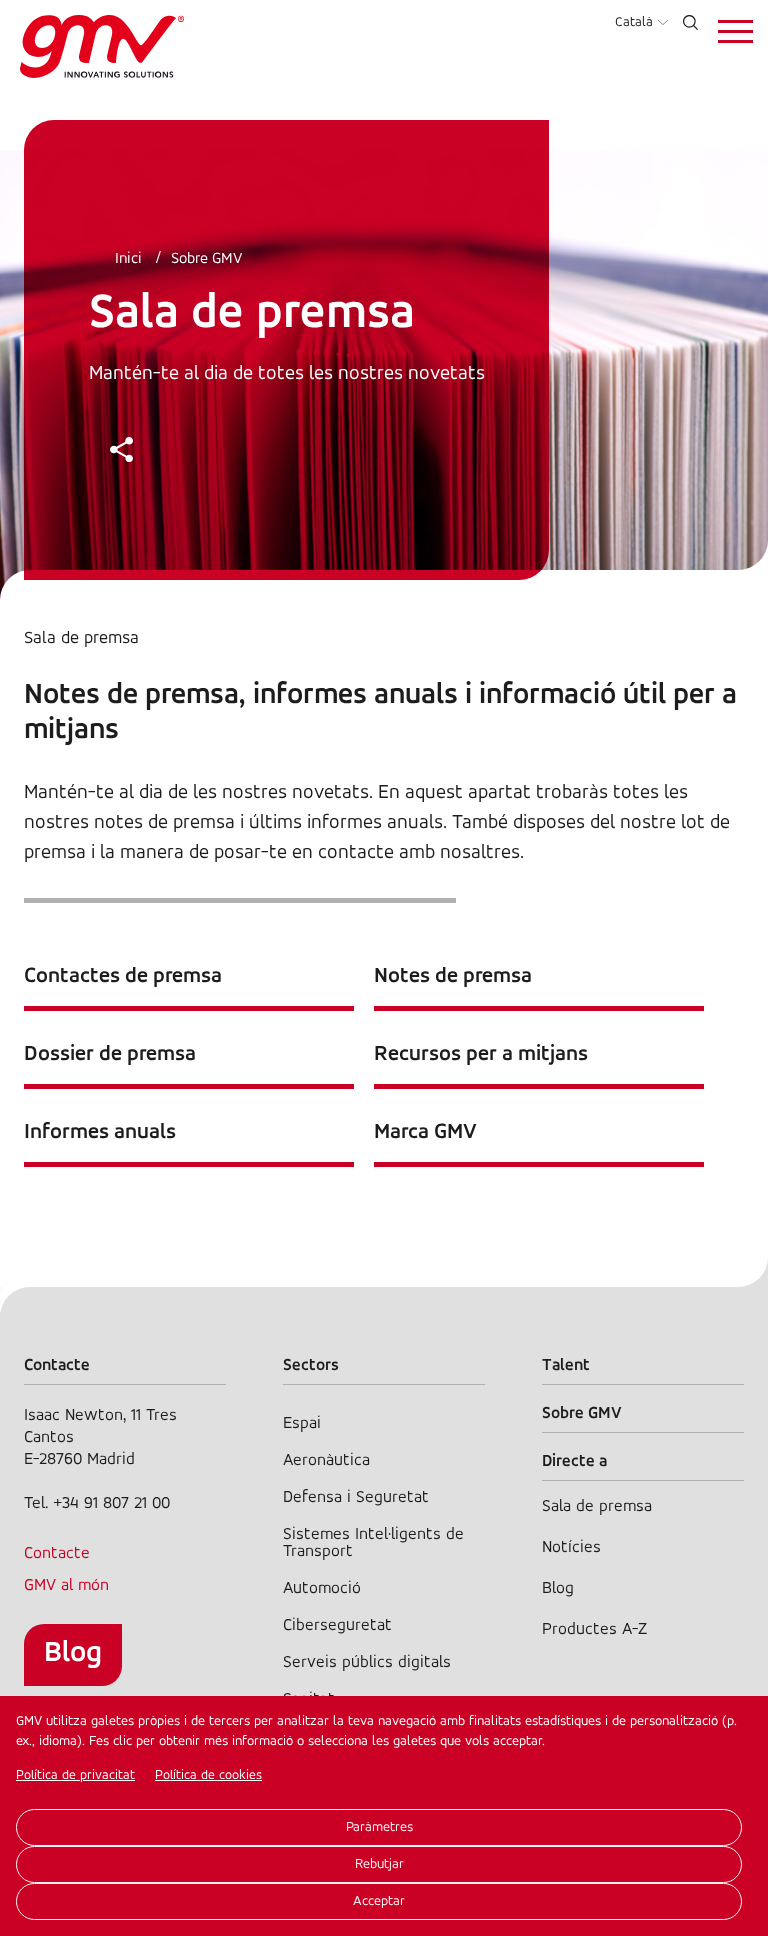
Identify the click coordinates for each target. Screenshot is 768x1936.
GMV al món (66, 1585)
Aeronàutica (326, 1460)
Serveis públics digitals (367, 1662)
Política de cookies (208, 1775)
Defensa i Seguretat (356, 1497)
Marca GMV (425, 1132)
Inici (128, 259)
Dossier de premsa (110, 1054)
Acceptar (379, 1901)
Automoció (322, 1588)
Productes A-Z (594, 1629)
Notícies (571, 1547)
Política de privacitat (75, 1775)
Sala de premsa (597, 1506)
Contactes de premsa (123, 976)
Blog (73, 1653)
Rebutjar (379, 1864)
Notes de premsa (453, 976)
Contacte (57, 1553)
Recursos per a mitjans (481, 1054)
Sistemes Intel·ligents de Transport (373, 1543)
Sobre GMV (206, 259)
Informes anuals (100, 1132)
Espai (302, 1423)
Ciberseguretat (337, 1625)
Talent (566, 1365)
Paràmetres (379, 1827)
